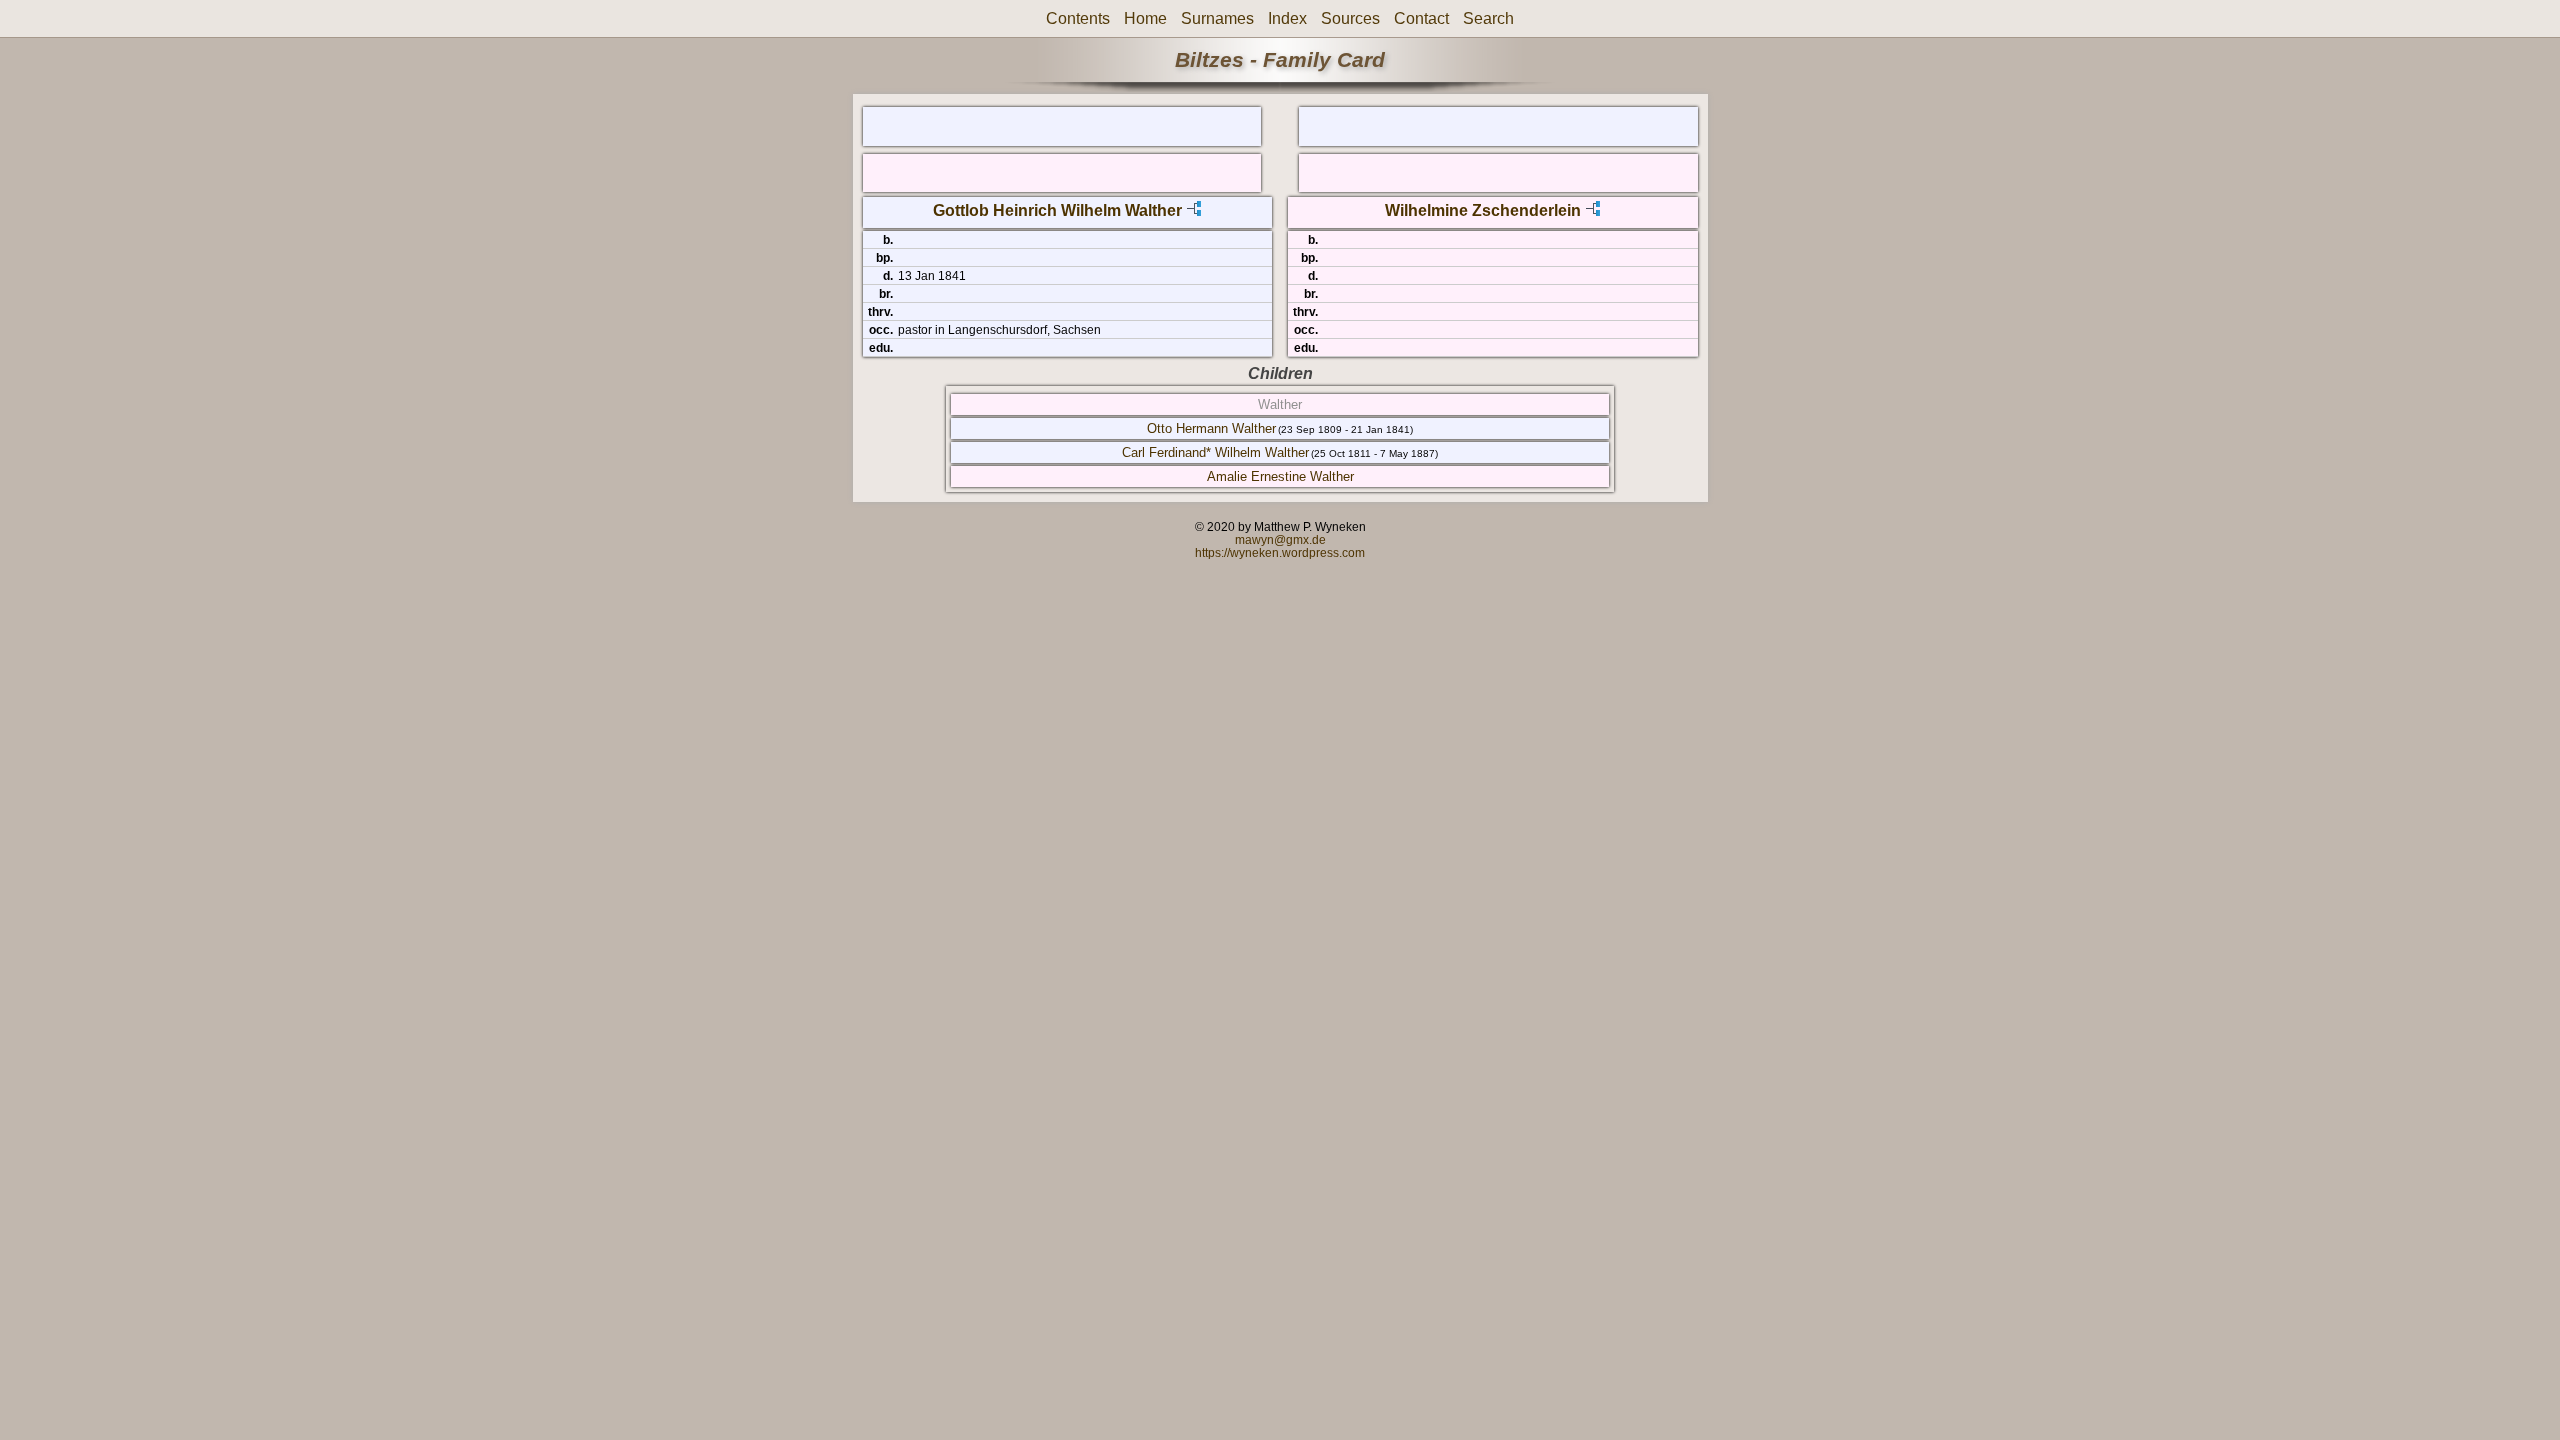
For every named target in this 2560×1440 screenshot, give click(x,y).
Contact (1421, 18)
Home (1145, 18)
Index (1287, 18)
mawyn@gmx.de (1280, 539)
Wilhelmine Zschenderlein (1483, 210)
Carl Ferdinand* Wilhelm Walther (1215, 452)
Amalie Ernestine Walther (1280, 476)
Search (1488, 18)
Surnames (1217, 18)
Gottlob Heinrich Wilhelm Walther (1057, 210)
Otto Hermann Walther (1211, 428)
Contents (1078, 18)
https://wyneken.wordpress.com (1280, 552)
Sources (1350, 18)
